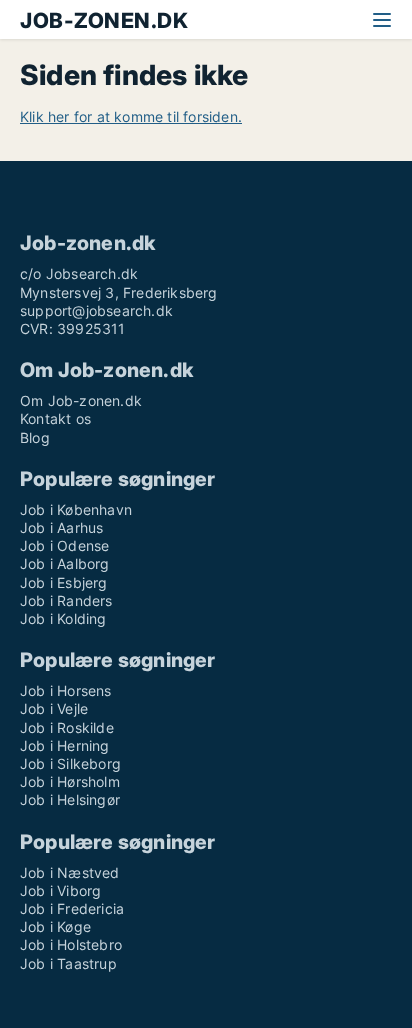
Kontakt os (55, 418)
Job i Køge (55, 926)
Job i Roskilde (67, 727)
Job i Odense (64, 545)
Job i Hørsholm (70, 781)
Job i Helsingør (70, 799)
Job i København (76, 509)
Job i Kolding (63, 618)
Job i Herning (65, 745)
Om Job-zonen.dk (81, 400)
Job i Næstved (70, 872)
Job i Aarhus (61, 527)
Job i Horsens (66, 690)
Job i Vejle (54, 708)
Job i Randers (66, 600)
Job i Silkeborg (70, 763)
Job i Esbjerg (64, 582)
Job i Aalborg (65, 563)
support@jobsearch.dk (96, 310)
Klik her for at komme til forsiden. (131, 116)
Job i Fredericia (72, 908)
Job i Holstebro (71, 944)
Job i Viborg (60, 890)
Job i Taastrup (68, 963)
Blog (35, 437)
